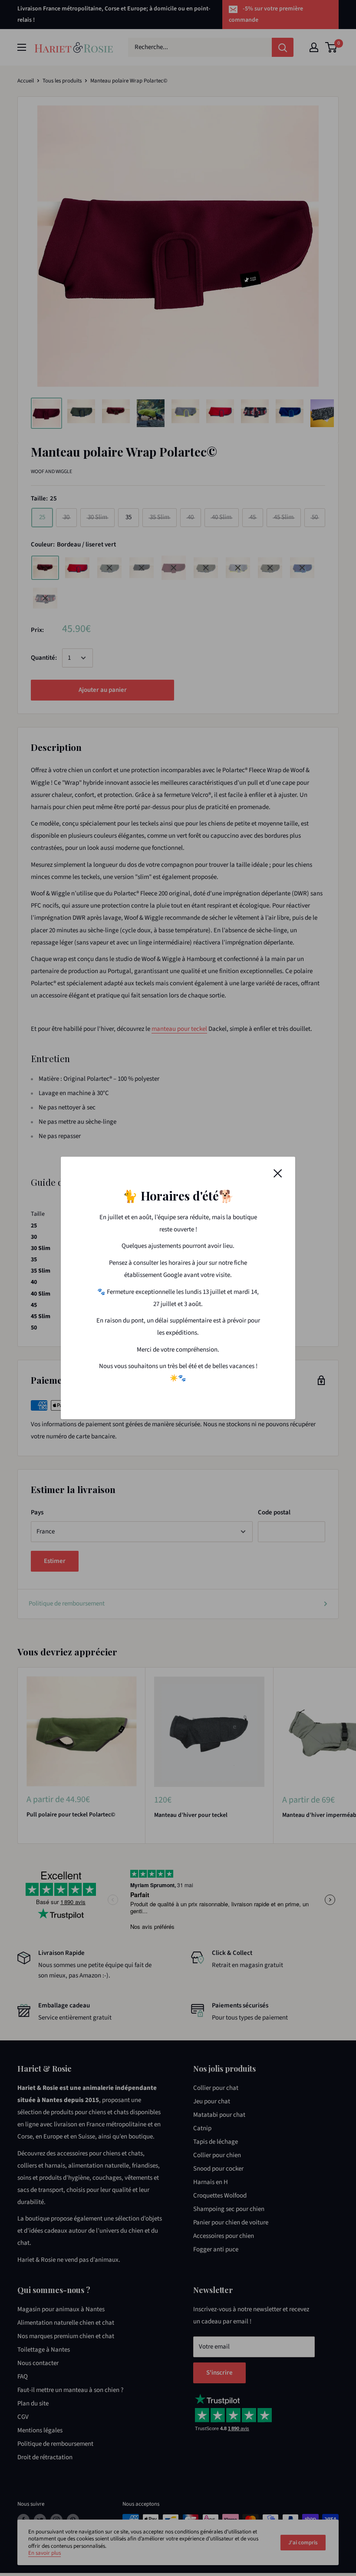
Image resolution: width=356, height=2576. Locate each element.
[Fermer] (278, 1173)
